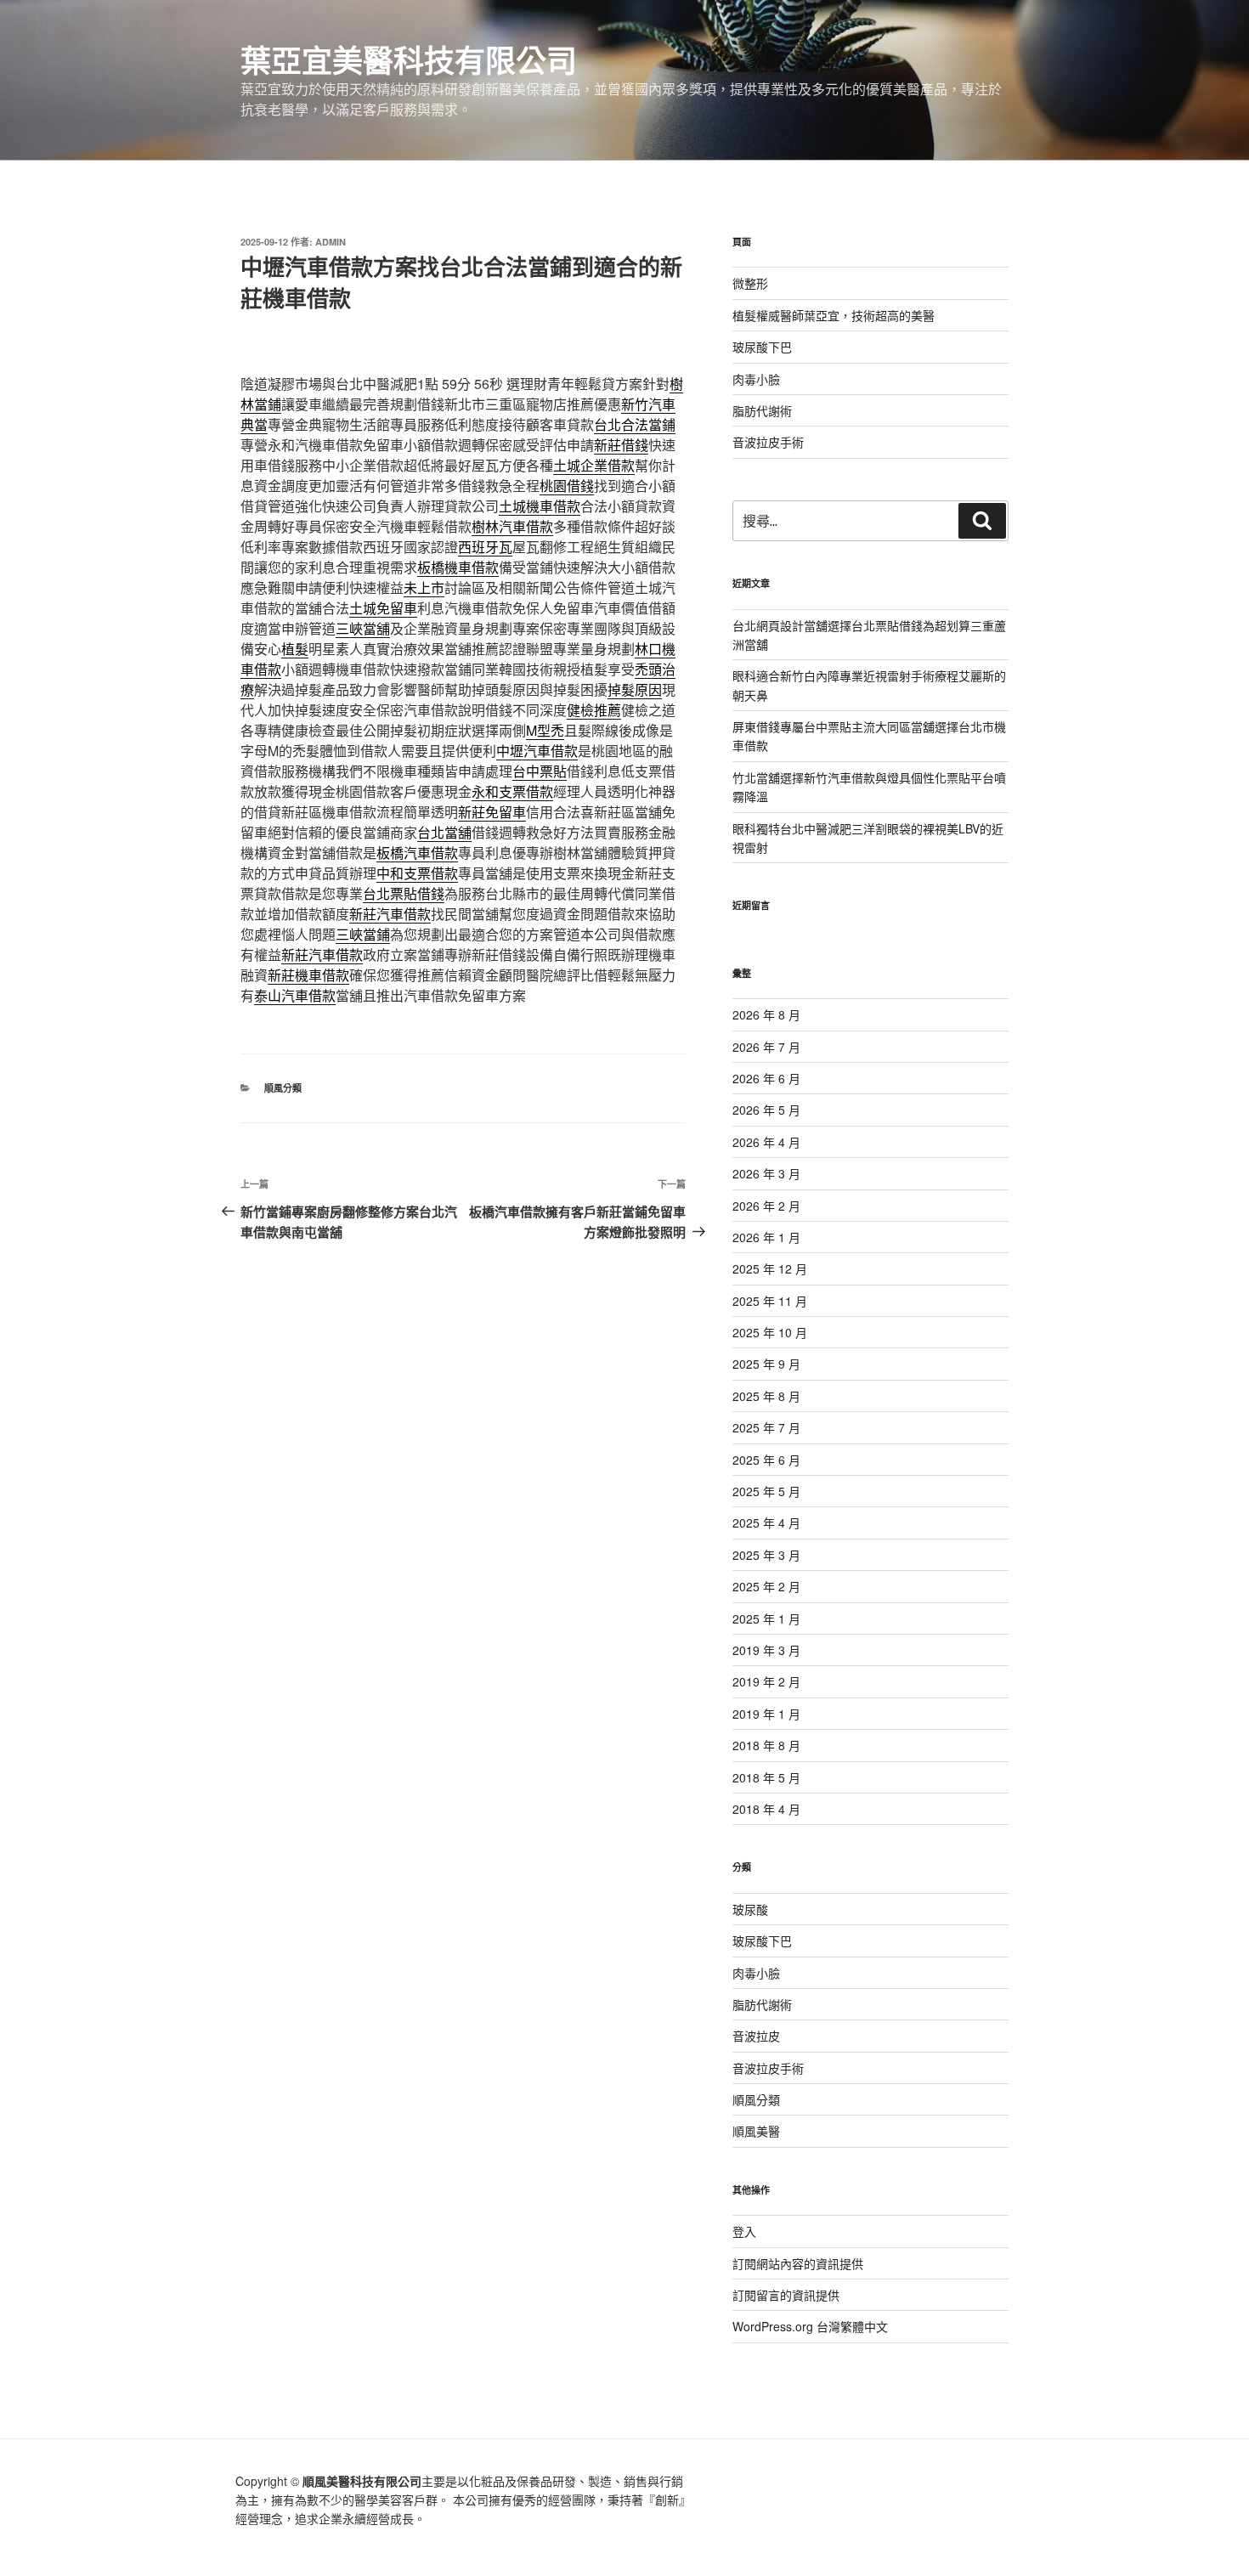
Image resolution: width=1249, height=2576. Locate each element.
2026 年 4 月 (766, 1142)
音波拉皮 (756, 2036)
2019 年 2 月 (766, 1681)
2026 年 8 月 (766, 1014)
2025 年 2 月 (766, 1586)
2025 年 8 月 (766, 1396)
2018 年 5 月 (766, 1777)
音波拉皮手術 (768, 442)
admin (331, 242)
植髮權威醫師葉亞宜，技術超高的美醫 (834, 315)
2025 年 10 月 (770, 1332)
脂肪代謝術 (762, 410)
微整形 (750, 283)
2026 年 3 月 (766, 1173)
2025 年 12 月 (770, 1268)
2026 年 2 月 (766, 1206)
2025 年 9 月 (766, 1364)
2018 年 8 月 (766, 1745)
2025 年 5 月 (766, 1491)
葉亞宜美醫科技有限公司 (409, 59)
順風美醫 (756, 2131)
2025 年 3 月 (766, 1555)
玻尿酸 (750, 1909)
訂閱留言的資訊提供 (786, 2295)
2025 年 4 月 (766, 1522)
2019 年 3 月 (766, 1650)
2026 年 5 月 (766, 1110)
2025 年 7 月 (766, 1427)
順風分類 (283, 1088)
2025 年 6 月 (766, 1460)
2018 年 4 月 (766, 1809)
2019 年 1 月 (766, 1714)
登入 (744, 2231)
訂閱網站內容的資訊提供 (798, 2263)
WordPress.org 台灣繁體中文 (810, 2326)
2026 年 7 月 (766, 1047)
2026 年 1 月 (766, 1237)
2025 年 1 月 (766, 1618)
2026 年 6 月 (766, 1078)
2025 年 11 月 (770, 1301)
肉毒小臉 (756, 379)
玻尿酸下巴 (762, 347)
